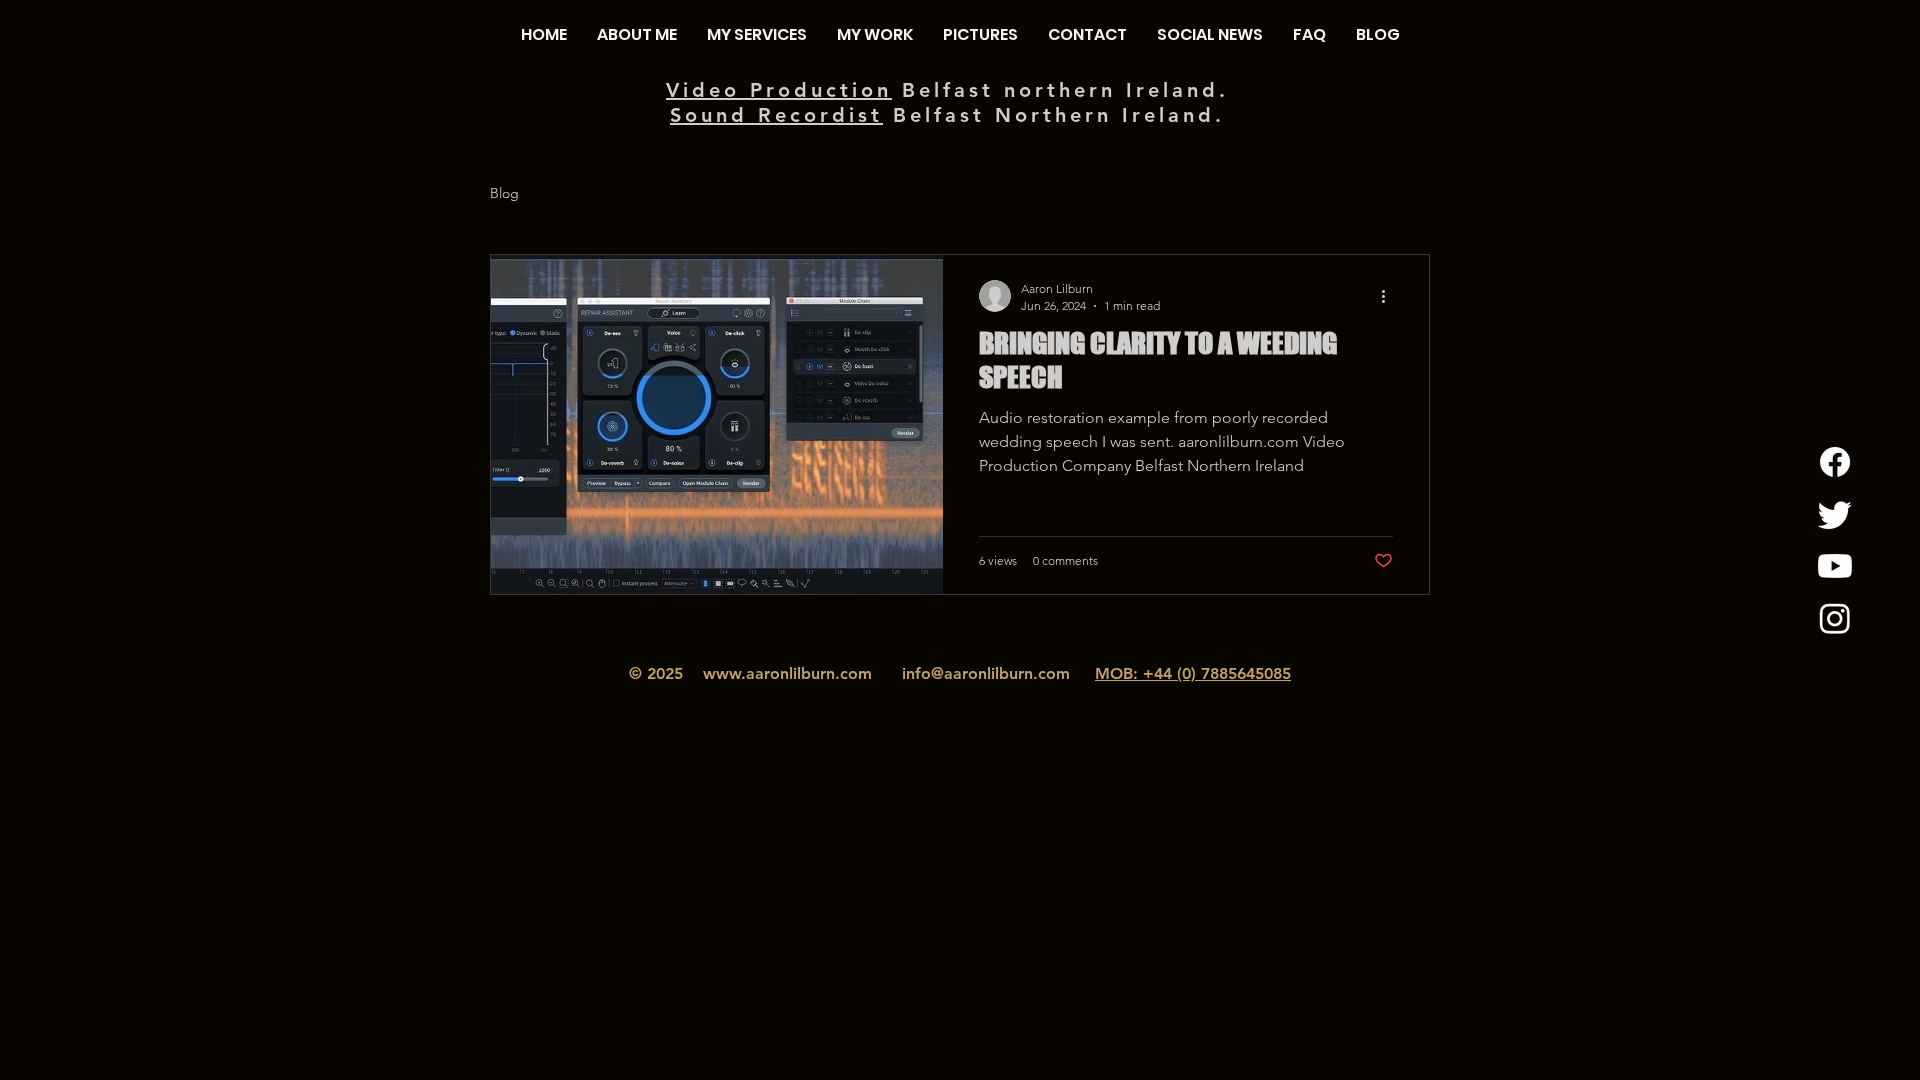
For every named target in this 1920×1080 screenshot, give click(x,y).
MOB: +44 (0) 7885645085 (1193, 673)
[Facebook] (1835, 462)
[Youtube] (1835, 566)
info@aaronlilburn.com (986, 673)
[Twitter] (1835, 514)
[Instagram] (1835, 618)
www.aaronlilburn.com (787, 673)
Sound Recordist (776, 115)
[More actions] (1390, 296)
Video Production (779, 90)
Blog (504, 193)
